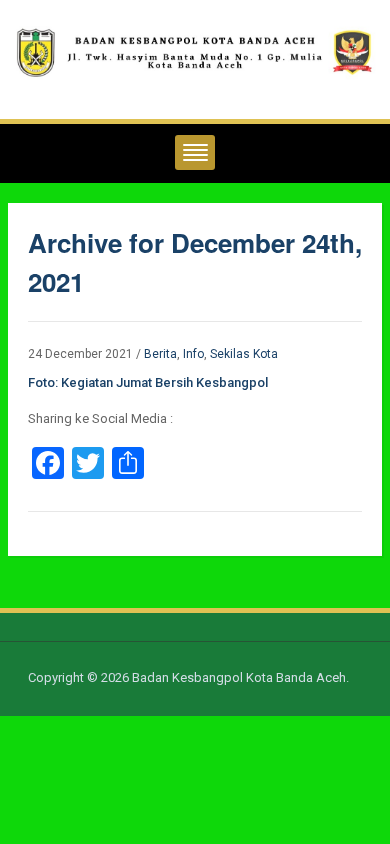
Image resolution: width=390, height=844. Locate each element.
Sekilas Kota (244, 354)
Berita (160, 354)
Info (193, 354)
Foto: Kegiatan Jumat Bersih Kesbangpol (148, 382)
